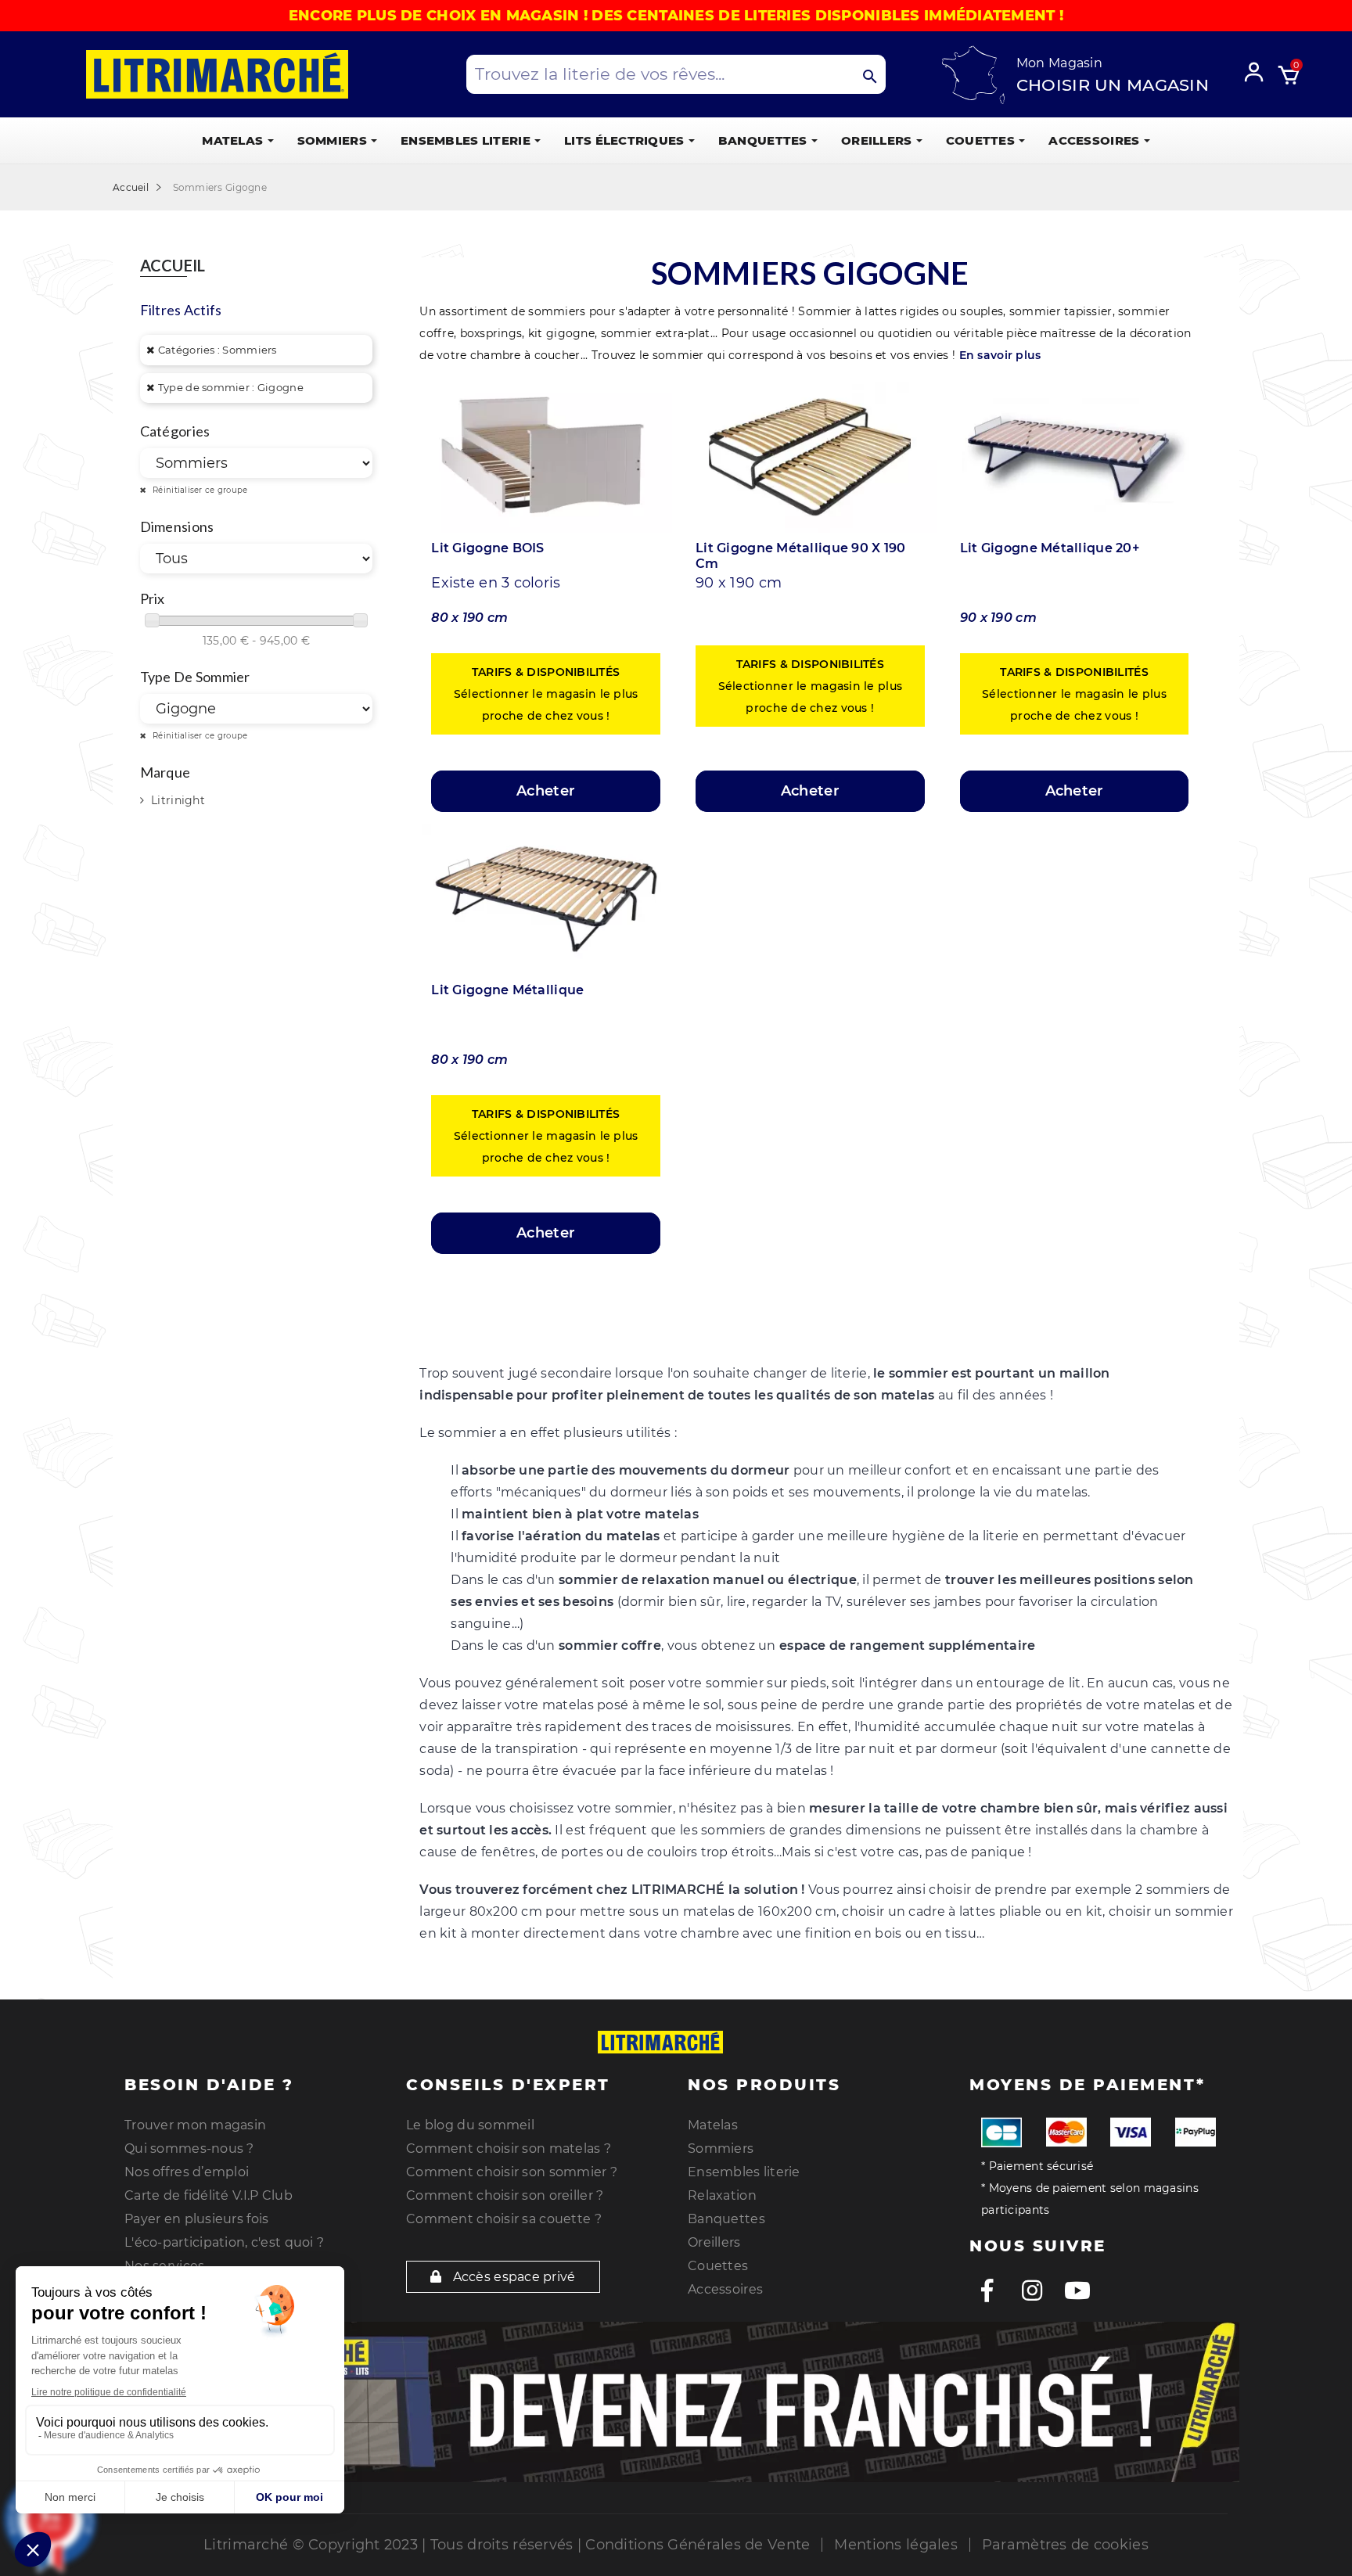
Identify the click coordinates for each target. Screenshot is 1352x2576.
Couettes (718, 2266)
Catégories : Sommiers (218, 350)
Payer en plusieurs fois (196, 2219)
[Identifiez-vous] (1259, 70)
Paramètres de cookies (1065, 2545)
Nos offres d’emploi (187, 2172)
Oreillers (714, 2242)
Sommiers (721, 2148)
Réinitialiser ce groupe (199, 490)
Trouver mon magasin (195, 2125)
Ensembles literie (744, 2172)
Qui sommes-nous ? (189, 2148)
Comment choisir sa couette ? (504, 2219)
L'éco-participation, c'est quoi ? (224, 2242)
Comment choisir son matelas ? (509, 2148)
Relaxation (722, 2195)
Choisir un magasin (1113, 85)
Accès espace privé (512, 2277)
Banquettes (726, 2219)
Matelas (713, 2125)
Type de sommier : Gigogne (231, 387)
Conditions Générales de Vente (698, 2545)
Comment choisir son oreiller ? (505, 2195)
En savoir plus (1000, 355)
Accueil (173, 266)
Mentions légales (895, 2545)
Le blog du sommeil (470, 2125)
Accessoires (725, 2289)
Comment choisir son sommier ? (512, 2172)
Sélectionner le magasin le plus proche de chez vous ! (546, 694)
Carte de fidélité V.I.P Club (209, 2195)
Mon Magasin (1059, 63)
